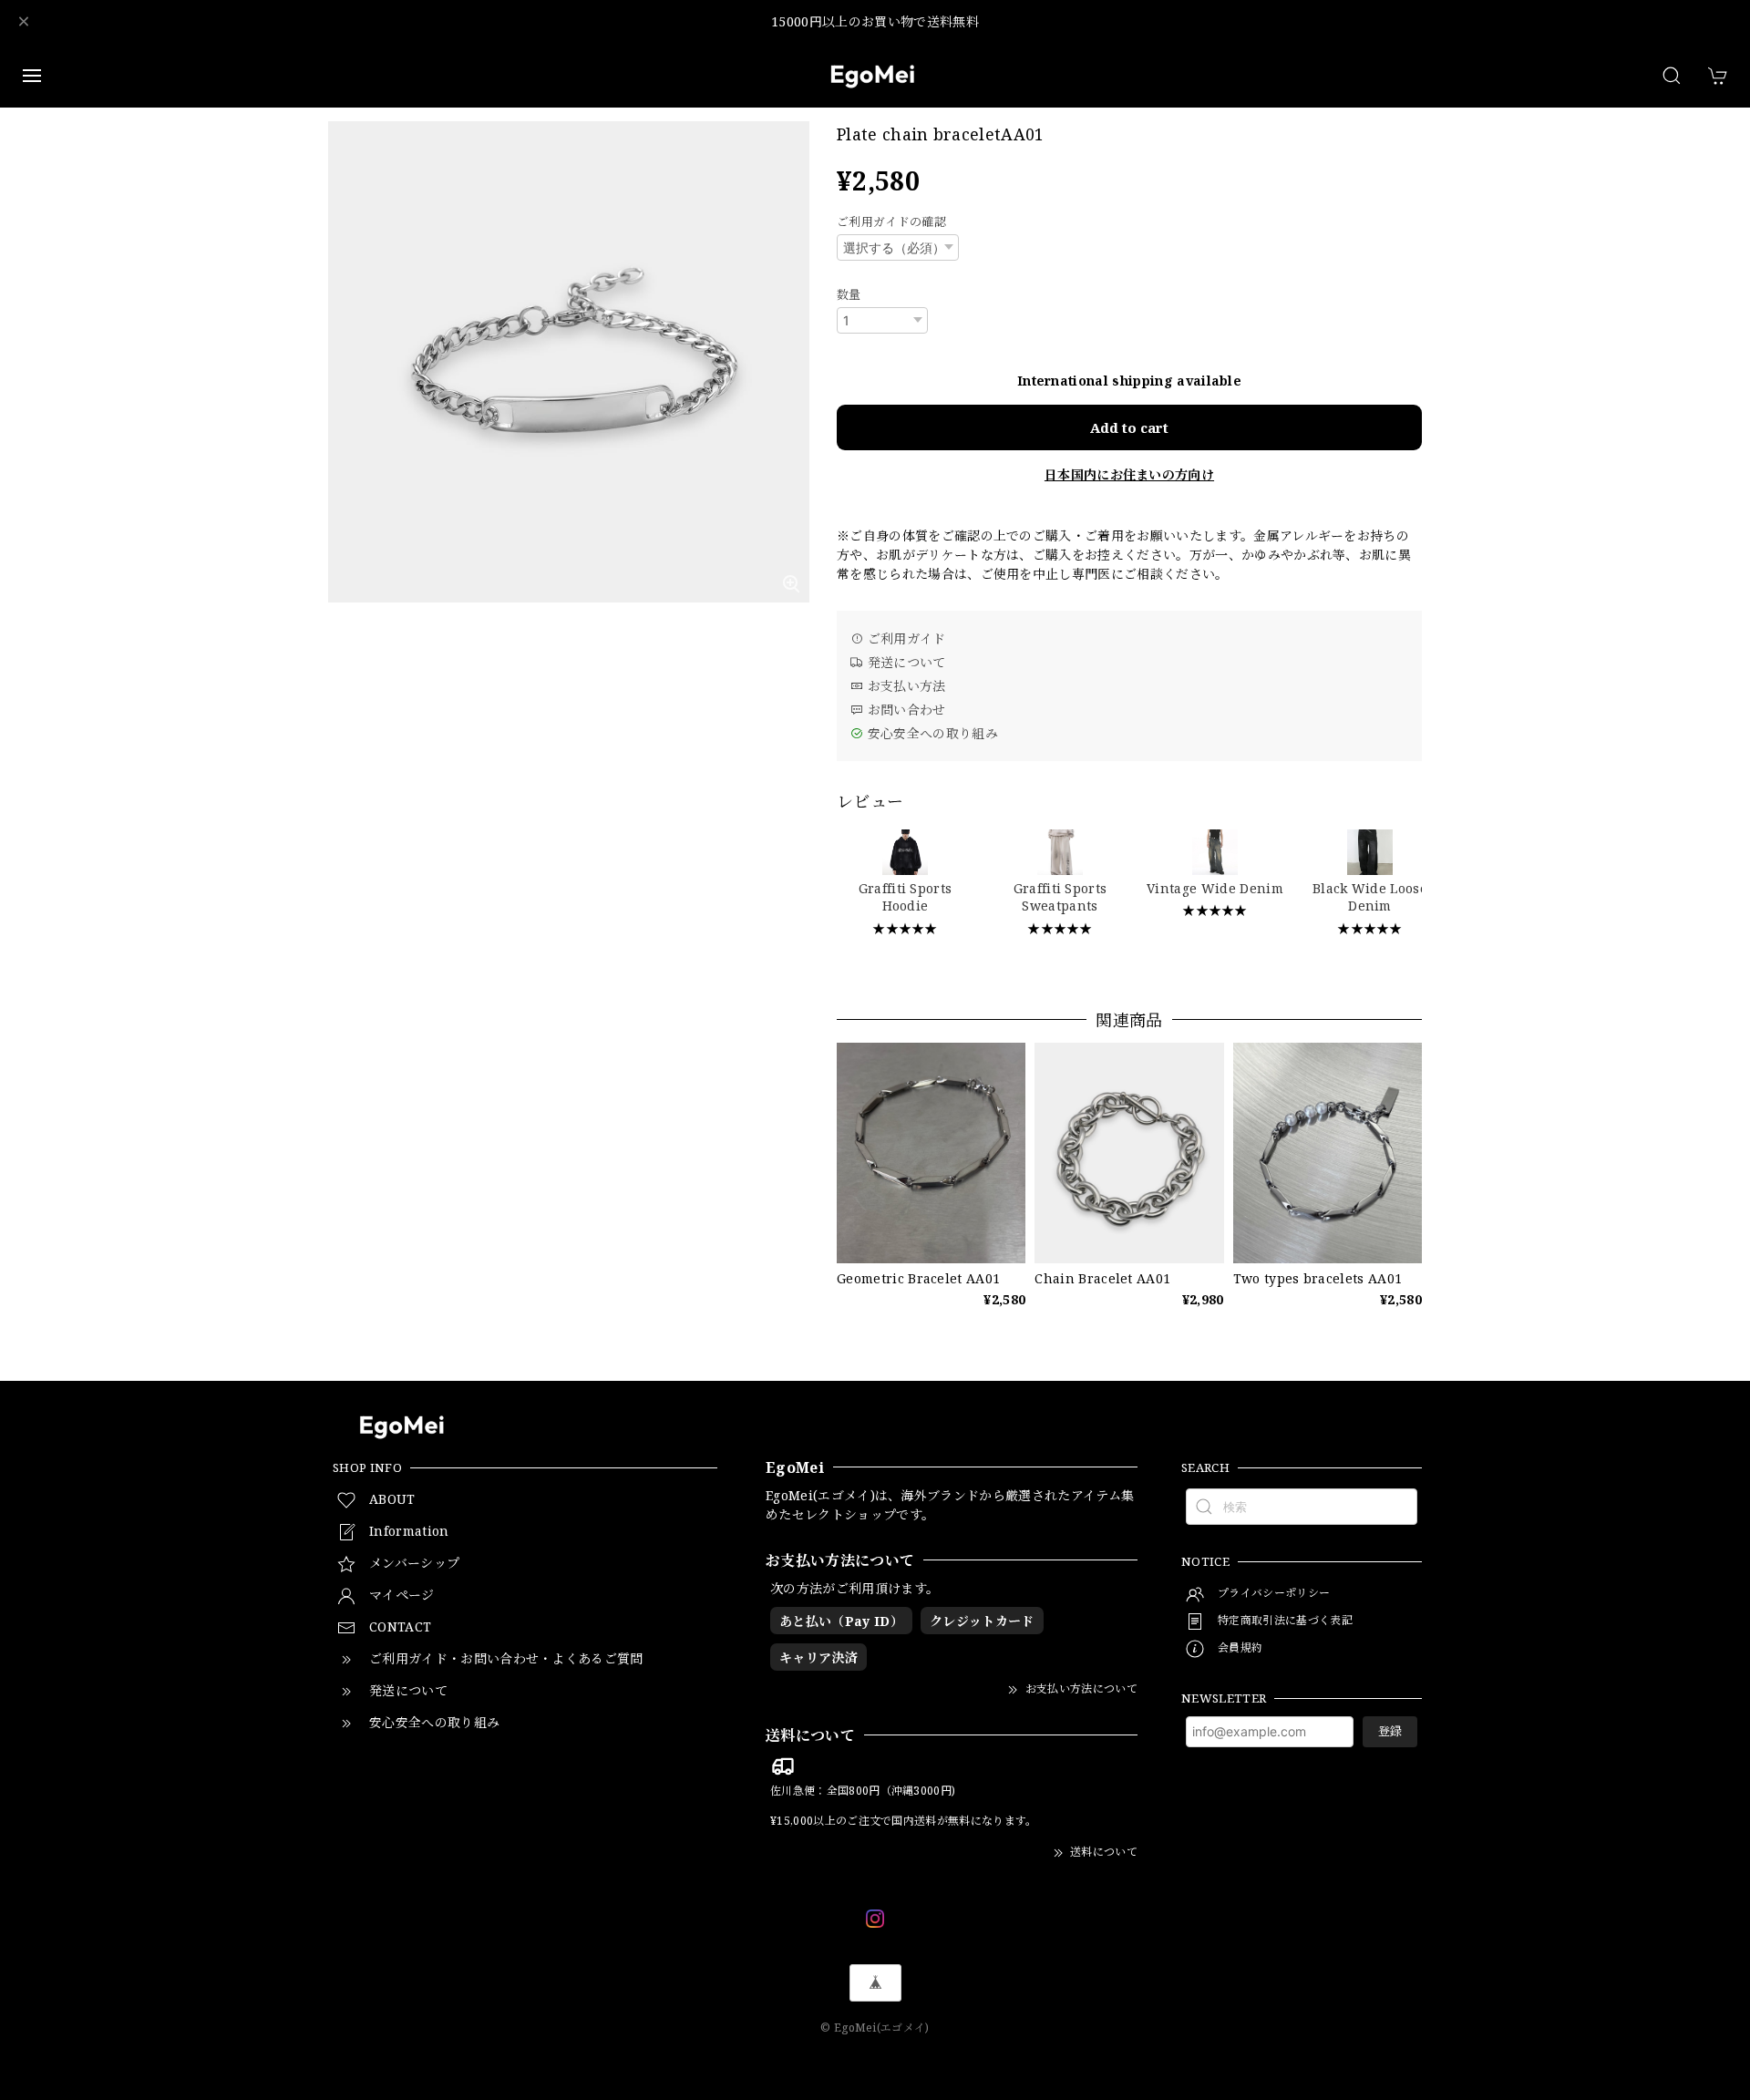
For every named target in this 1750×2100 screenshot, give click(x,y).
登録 (1390, 1731)
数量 (849, 294)
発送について (904, 662)
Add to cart (1129, 427)
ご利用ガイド (904, 638)
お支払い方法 (904, 686)
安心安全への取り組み (931, 733)
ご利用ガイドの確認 (891, 221)
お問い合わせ (904, 710)
